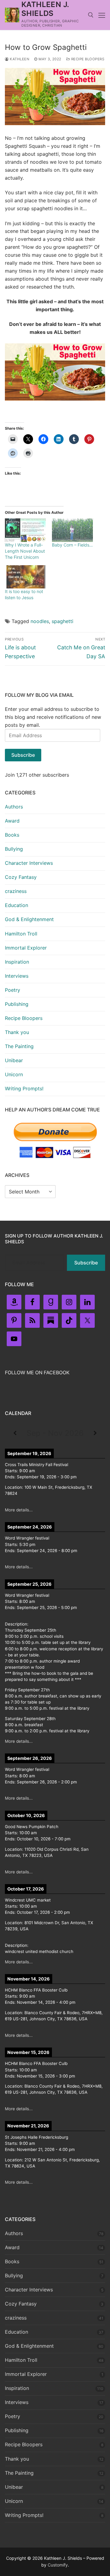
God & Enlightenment (29, 919)
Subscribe (23, 755)
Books (12, 835)
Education (16, 905)
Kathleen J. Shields (45, 9)
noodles (40, 621)
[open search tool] (91, 15)
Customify (58, 2565)
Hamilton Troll (21, 934)
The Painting (19, 1046)
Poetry (13, 990)
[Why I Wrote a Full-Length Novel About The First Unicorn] (25, 530)
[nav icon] (102, 15)
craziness (16, 891)
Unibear (14, 1060)
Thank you (17, 1032)
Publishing (17, 1004)
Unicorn (14, 1074)
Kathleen (19, 59)
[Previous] (15, 1433)
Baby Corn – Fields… (72, 545)
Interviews (17, 976)
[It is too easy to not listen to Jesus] (25, 577)
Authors (14, 807)
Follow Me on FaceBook (37, 1372)
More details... (19, 1510)
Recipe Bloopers (87, 59)
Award (12, 821)
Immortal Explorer (26, 948)
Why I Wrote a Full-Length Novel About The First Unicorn (25, 551)
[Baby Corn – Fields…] (72, 530)
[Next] (95, 1433)
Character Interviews (29, 863)
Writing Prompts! (24, 1088)
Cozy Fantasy (21, 877)
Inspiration (17, 962)
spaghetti (62, 621)
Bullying (14, 849)
